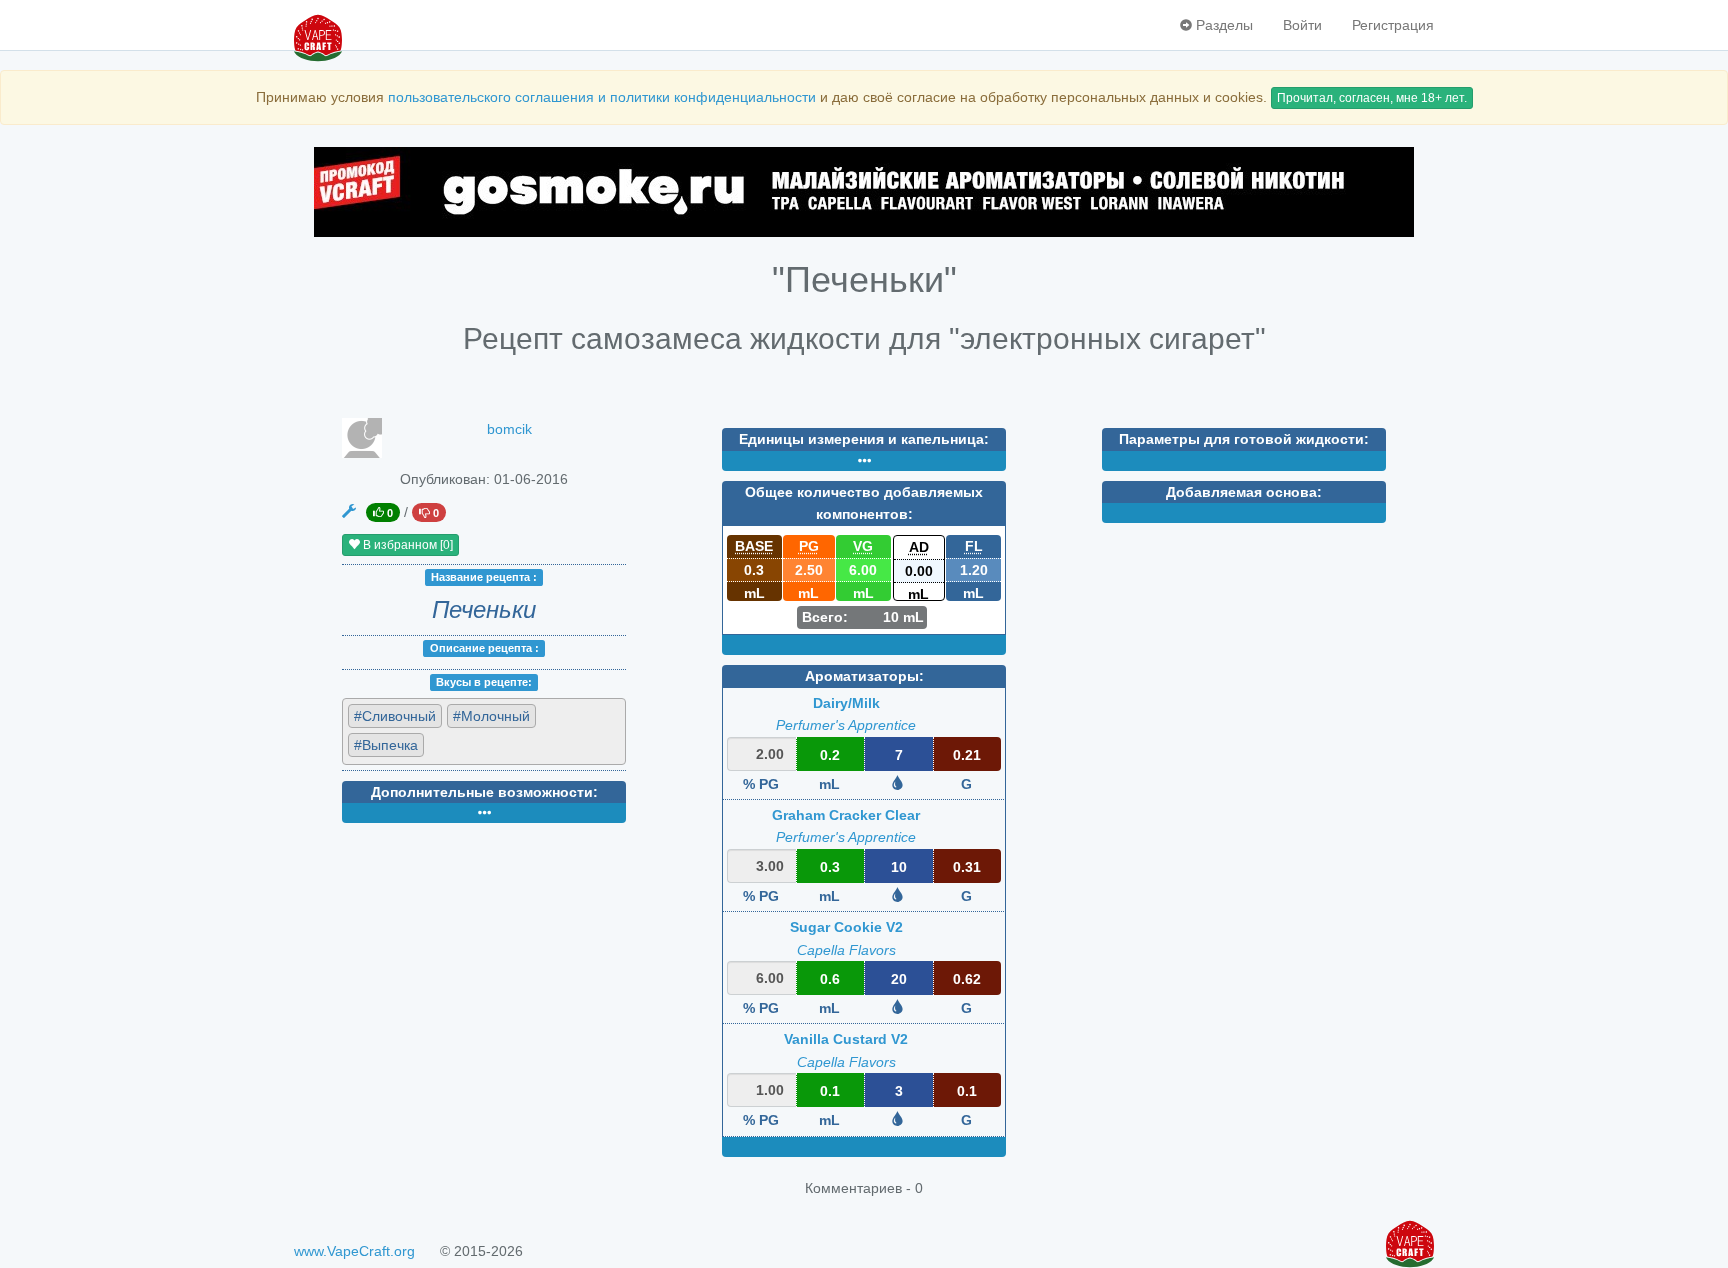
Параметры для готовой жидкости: (1244, 439)
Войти (1302, 25)
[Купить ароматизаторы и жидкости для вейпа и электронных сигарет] (864, 192)
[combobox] (484, 731)
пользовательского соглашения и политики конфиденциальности (602, 97)
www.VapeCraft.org (354, 1251)
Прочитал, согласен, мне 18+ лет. (1372, 98)
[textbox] (519, 744)
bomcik (509, 429)
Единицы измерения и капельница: (864, 439)
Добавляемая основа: (1244, 492)
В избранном (406, 545)
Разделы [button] (1222, 25)
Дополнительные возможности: (484, 792)
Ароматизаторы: (864, 676)
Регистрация (1393, 25)
